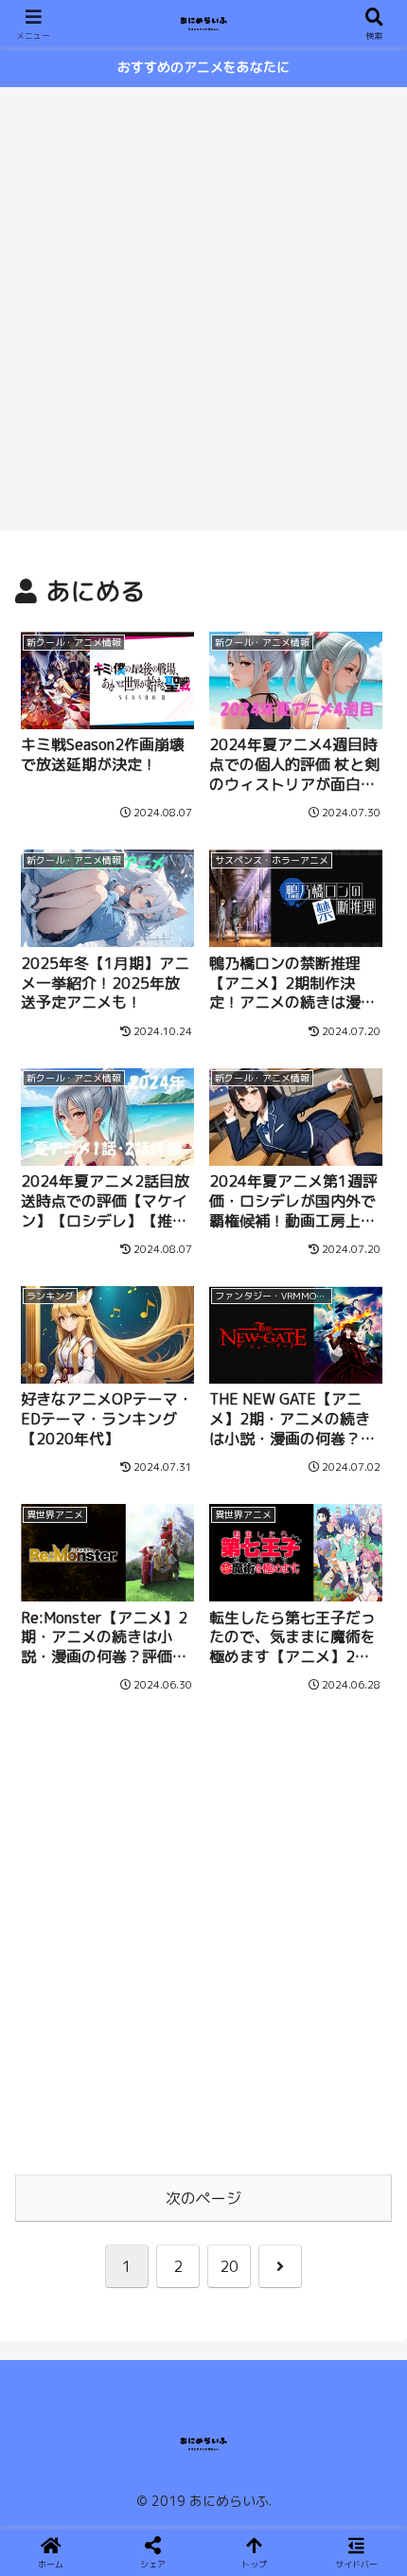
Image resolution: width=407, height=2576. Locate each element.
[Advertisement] (203, 306)
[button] (367, 2417)
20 (229, 2266)
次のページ (203, 2198)
